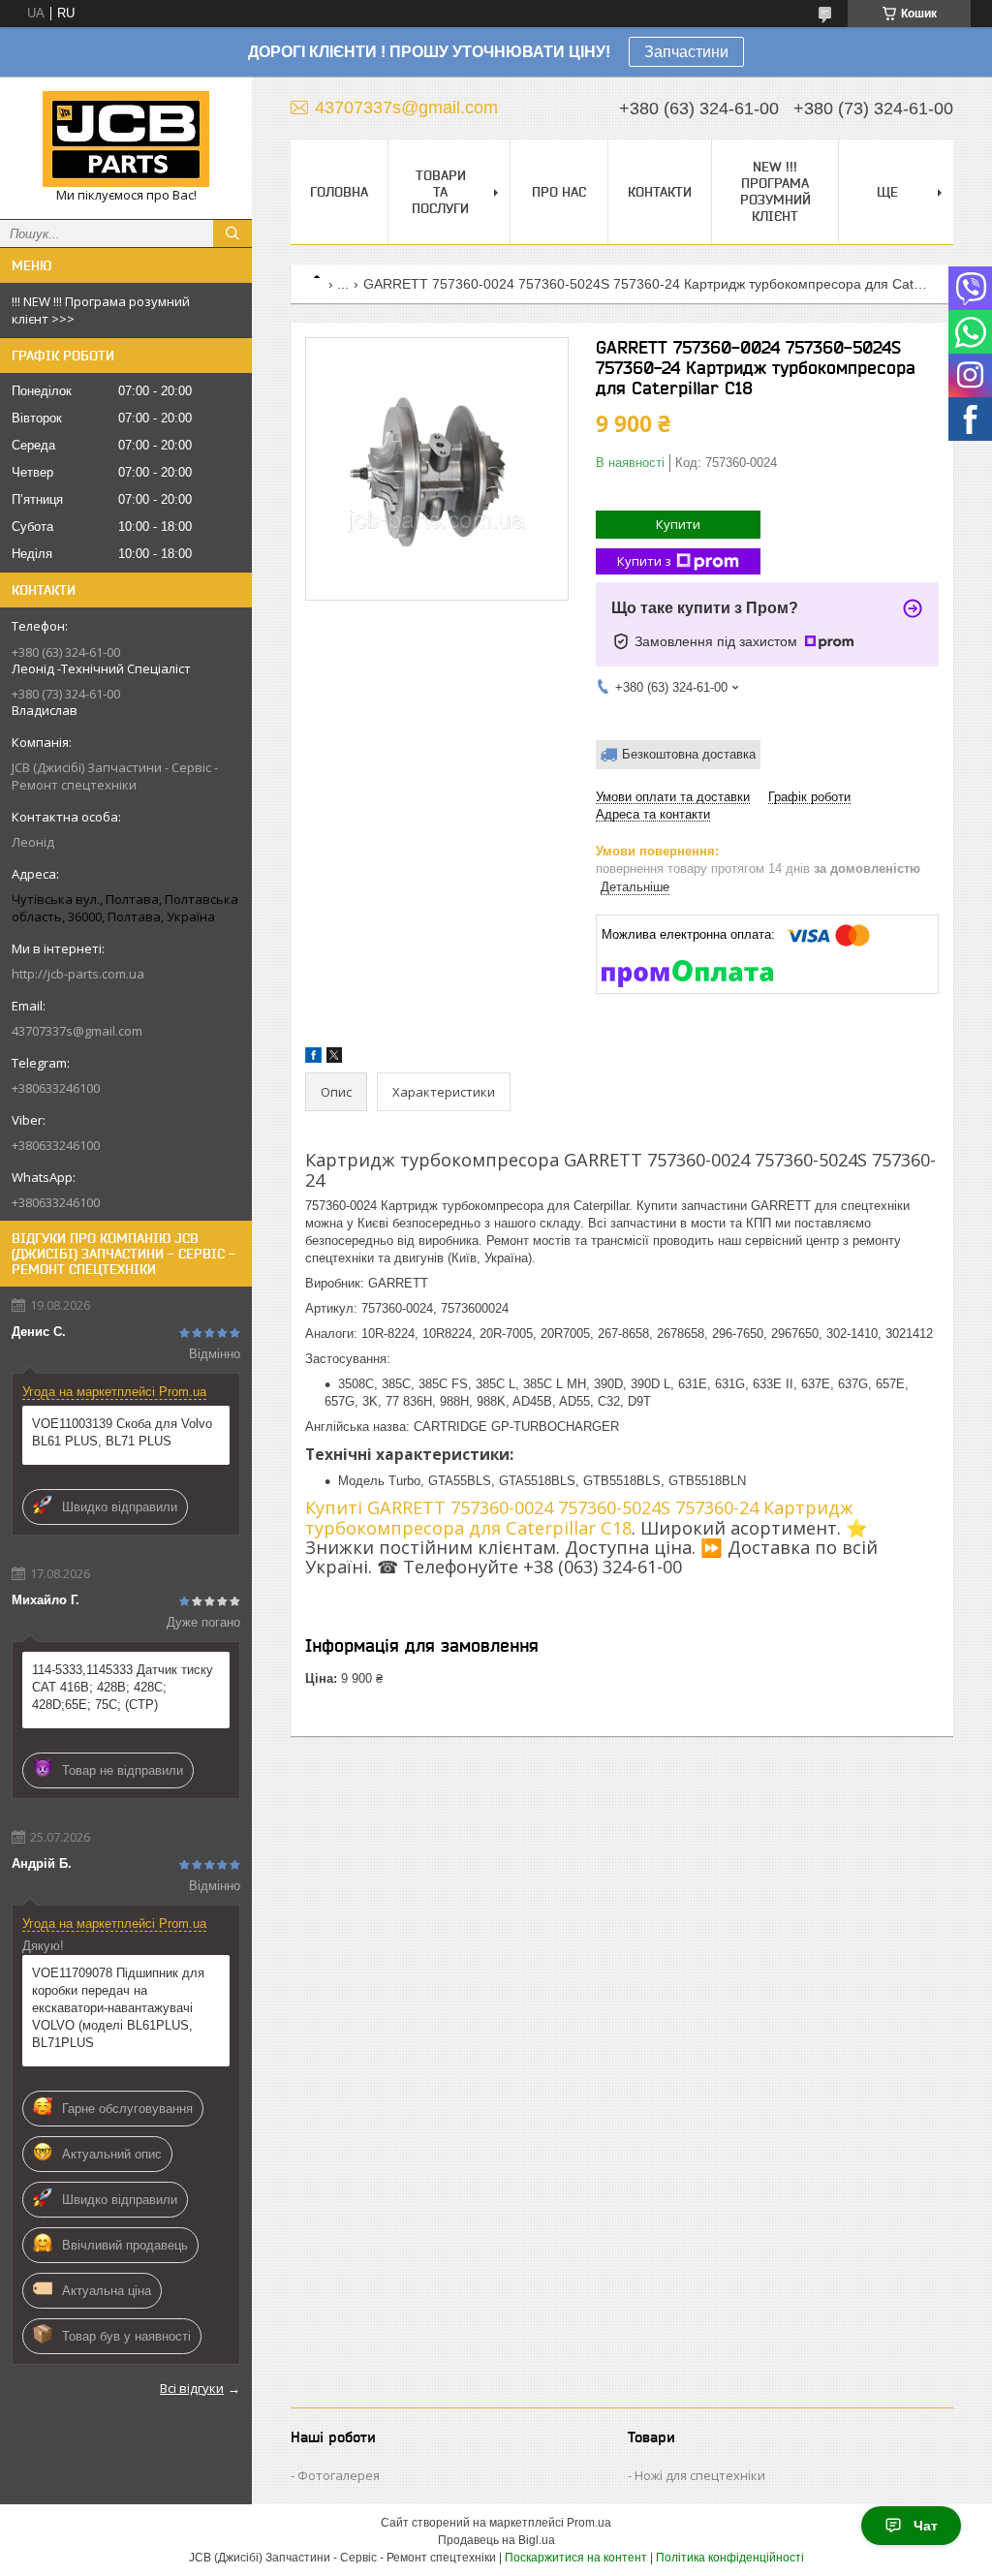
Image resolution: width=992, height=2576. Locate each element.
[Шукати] (232, 233)
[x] (334, 1058)
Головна (339, 192)
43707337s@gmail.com (77, 1031)
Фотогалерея (339, 2475)
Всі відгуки (192, 2388)
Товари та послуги (440, 192)
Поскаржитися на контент (576, 2558)
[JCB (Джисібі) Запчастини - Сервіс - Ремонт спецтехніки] (126, 139)
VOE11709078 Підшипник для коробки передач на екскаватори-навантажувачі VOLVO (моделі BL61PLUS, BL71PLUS (118, 2008)
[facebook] (313, 1058)
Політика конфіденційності (730, 2558)
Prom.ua (589, 2523)
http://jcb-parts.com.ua (78, 974)
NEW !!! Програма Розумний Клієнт (775, 191)
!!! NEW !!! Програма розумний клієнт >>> (101, 310)
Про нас (559, 192)
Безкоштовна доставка (689, 754)
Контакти (660, 192)
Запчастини (686, 52)
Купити (678, 524)
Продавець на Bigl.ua (496, 2540)
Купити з (644, 561)
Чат (926, 2526)
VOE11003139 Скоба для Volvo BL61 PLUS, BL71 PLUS (122, 1432)
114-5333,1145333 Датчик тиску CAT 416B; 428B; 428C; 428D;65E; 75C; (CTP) (123, 1687)
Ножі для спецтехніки (700, 2475)
